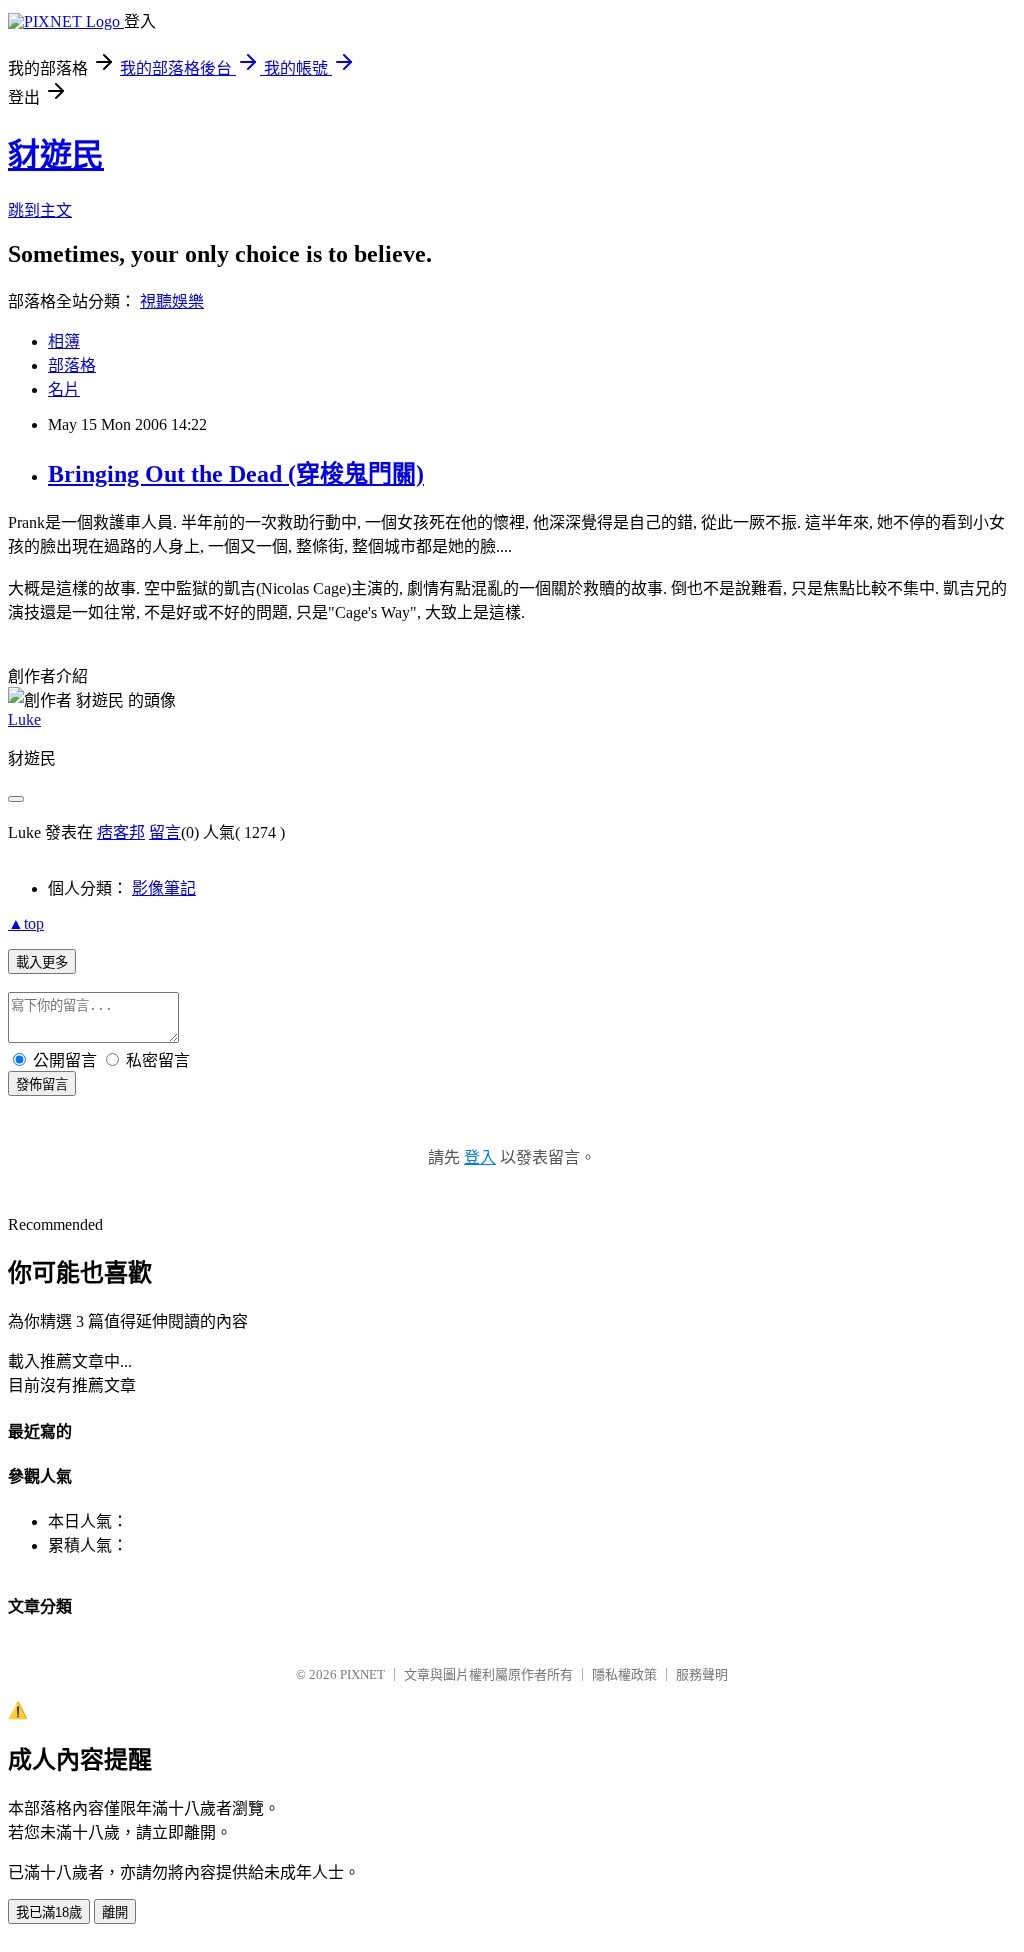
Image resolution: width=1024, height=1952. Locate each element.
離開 (115, 1912)
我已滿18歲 (49, 1912)
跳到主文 (40, 210)
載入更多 (42, 962)
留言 (165, 832)
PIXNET (362, 1674)
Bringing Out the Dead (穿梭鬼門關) (236, 474)
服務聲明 (702, 1674)
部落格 (72, 365)
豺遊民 (56, 155)
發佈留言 (42, 1084)
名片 (64, 389)
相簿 (64, 341)
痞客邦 (121, 832)
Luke (24, 719)
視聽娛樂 (172, 301)
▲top (26, 923)
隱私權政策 (624, 1674)
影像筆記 (164, 888)
